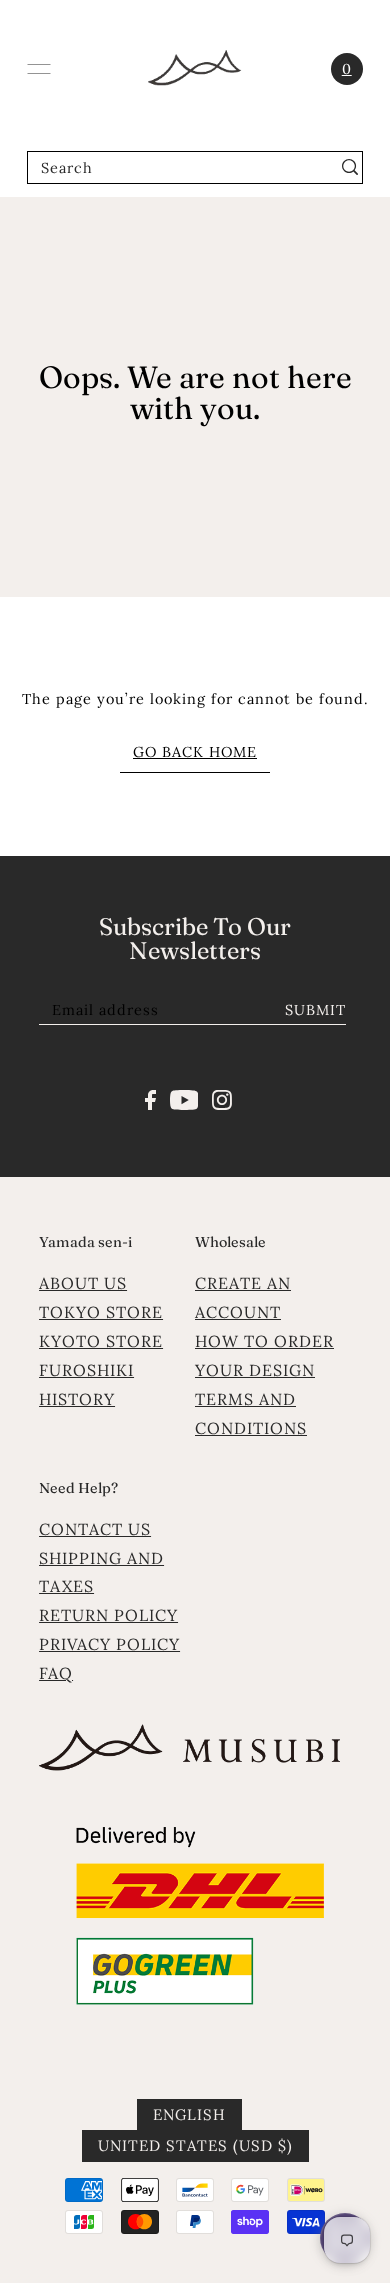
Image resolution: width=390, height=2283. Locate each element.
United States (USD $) (195, 2145)
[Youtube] (184, 1098)
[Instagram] (222, 1098)
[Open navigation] (39, 69)
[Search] (350, 167)
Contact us (95, 1529)
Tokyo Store (101, 1312)
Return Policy (108, 1615)
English (189, 2114)
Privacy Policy (109, 1644)
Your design (255, 1370)
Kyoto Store (101, 1341)
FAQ (56, 1673)
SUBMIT (315, 1009)
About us (83, 1283)
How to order (264, 1341)
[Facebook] (150, 1098)
